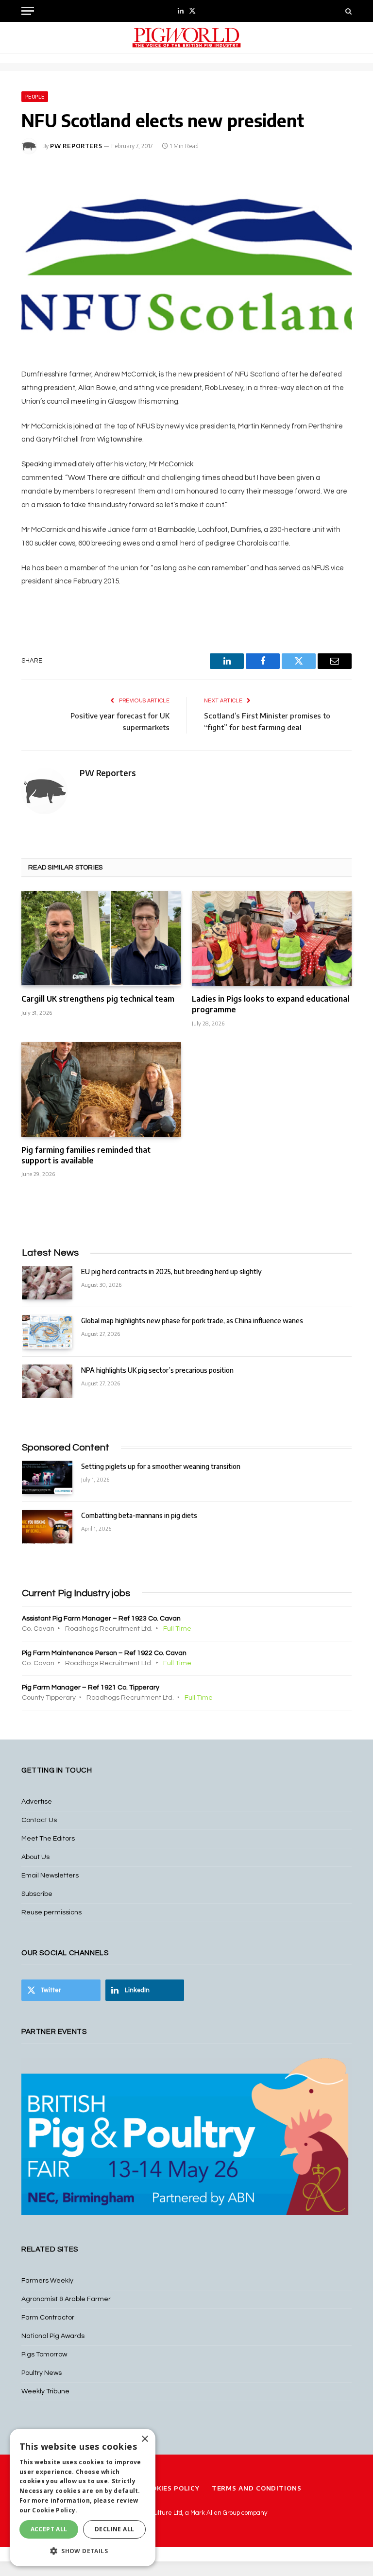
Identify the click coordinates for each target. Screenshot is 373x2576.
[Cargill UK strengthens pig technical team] (101, 938)
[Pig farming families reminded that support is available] (101, 1090)
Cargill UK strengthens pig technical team (98, 999)
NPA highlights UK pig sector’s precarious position (157, 1370)
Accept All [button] (49, 2529)
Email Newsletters (50, 1876)
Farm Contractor (48, 2318)
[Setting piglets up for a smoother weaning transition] (47, 1477)
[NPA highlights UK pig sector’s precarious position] (47, 1381)
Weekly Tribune (45, 2391)
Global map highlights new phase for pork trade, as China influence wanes (192, 1321)
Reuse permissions (51, 1912)
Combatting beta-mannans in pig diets (139, 1515)
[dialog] (83, 2498)
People (35, 97)
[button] (83, 2551)
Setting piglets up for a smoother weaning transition (161, 1466)
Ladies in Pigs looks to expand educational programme (271, 1004)
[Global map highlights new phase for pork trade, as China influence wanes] (47, 1332)
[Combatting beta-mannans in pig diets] (47, 1527)
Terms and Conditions (257, 2488)
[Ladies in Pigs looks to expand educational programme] (272, 938)
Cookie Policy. (55, 2510)
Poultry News (42, 2373)
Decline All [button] (114, 2529)
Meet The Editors (48, 1839)
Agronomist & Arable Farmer (66, 2299)
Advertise (37, 1802)
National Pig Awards (53, 2336)
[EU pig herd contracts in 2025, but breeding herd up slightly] (47, 1283)
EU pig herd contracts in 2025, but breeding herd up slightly (171, 1271)
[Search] (348, 11)
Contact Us (39, 1820)
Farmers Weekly (47, 2281)
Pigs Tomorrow (44, 2354)
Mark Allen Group (215, 2513)
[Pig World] (186, 38)
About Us (35, 1857)
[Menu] (28, 11)
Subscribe (37, 1894)
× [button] (144, 2439)
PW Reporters (76, 146)
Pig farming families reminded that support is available (86, 1155)
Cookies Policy (170, 2488)
